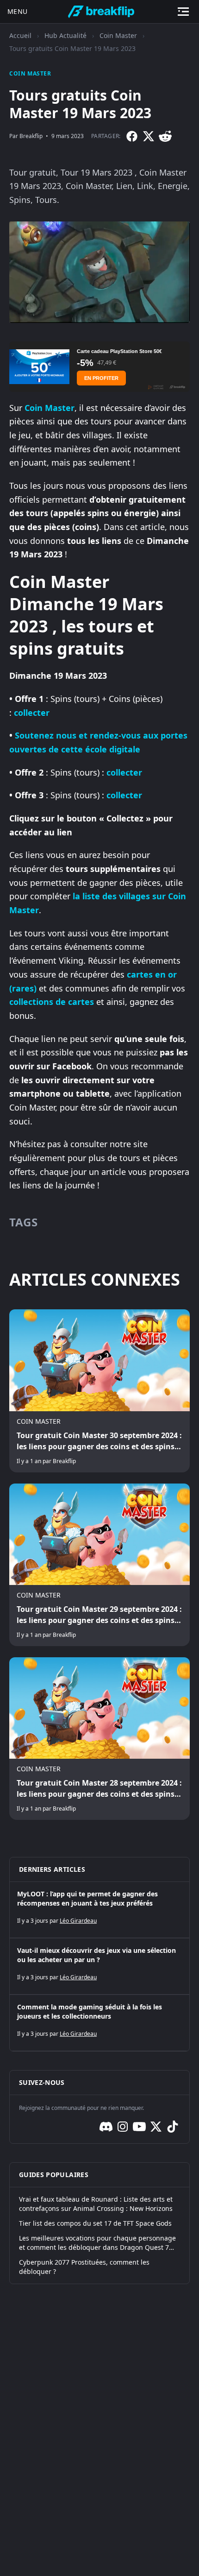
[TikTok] (173, 2127)
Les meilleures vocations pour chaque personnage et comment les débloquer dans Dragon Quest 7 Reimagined (97, 2243)
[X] (149, 136)
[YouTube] (139, 2127)
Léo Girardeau (78, 1921)
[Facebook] (132, 136)
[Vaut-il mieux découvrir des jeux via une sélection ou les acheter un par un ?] (99, 1966)
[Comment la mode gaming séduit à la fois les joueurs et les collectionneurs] (99, 2023)
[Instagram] (123, 2127)
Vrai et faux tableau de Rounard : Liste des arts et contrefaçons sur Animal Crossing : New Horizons (96, 2204)
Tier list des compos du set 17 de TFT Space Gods (95, 2223)
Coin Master (118, 35)
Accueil (20, 35)
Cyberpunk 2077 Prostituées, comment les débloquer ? (84, 2267)
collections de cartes (52, 1002)
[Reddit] (165, 136)
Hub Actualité (65, 35)
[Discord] (106, 2127)
